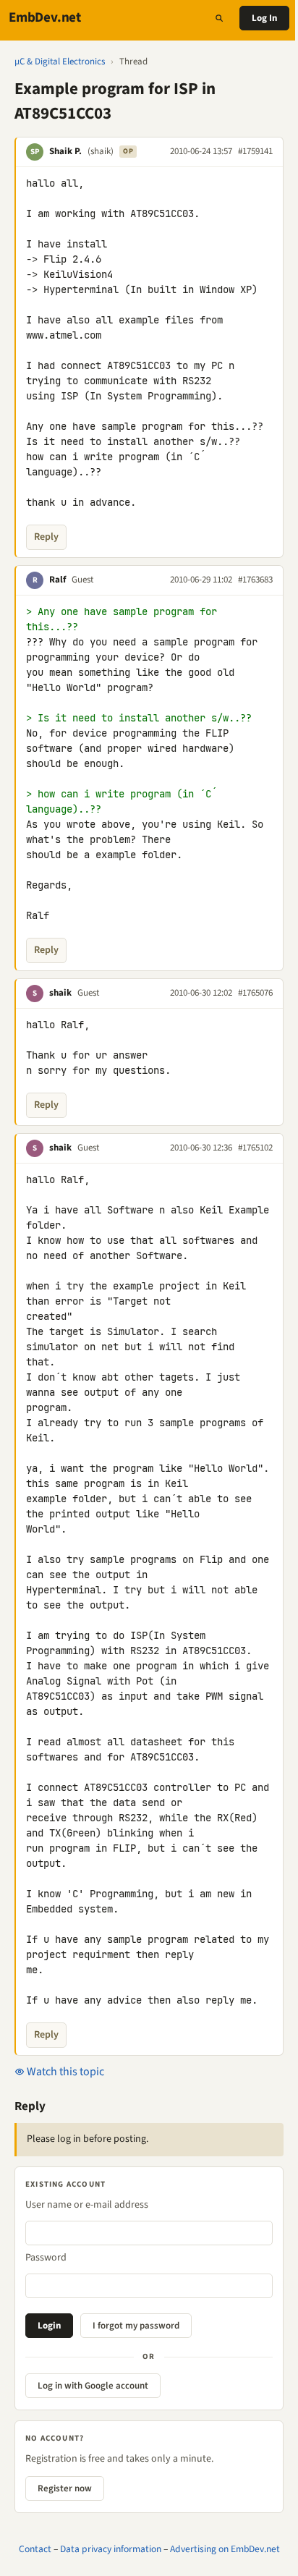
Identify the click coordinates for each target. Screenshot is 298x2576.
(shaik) (101, 151)
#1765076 (255, 993)
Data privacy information (111, 2549)
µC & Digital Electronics (60, 62)
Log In (264, 18)
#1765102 (255, 1148)
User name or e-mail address (87, 2205)
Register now (65, 2488)
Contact (35, 2549)
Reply (46, 537)
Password (46, 2258)
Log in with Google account (93, 2386)
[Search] (219, 18)
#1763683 (255, 580)
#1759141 (255, 151)
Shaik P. (65, 151)
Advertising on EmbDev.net (225, 2549)
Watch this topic (64, 2072)
